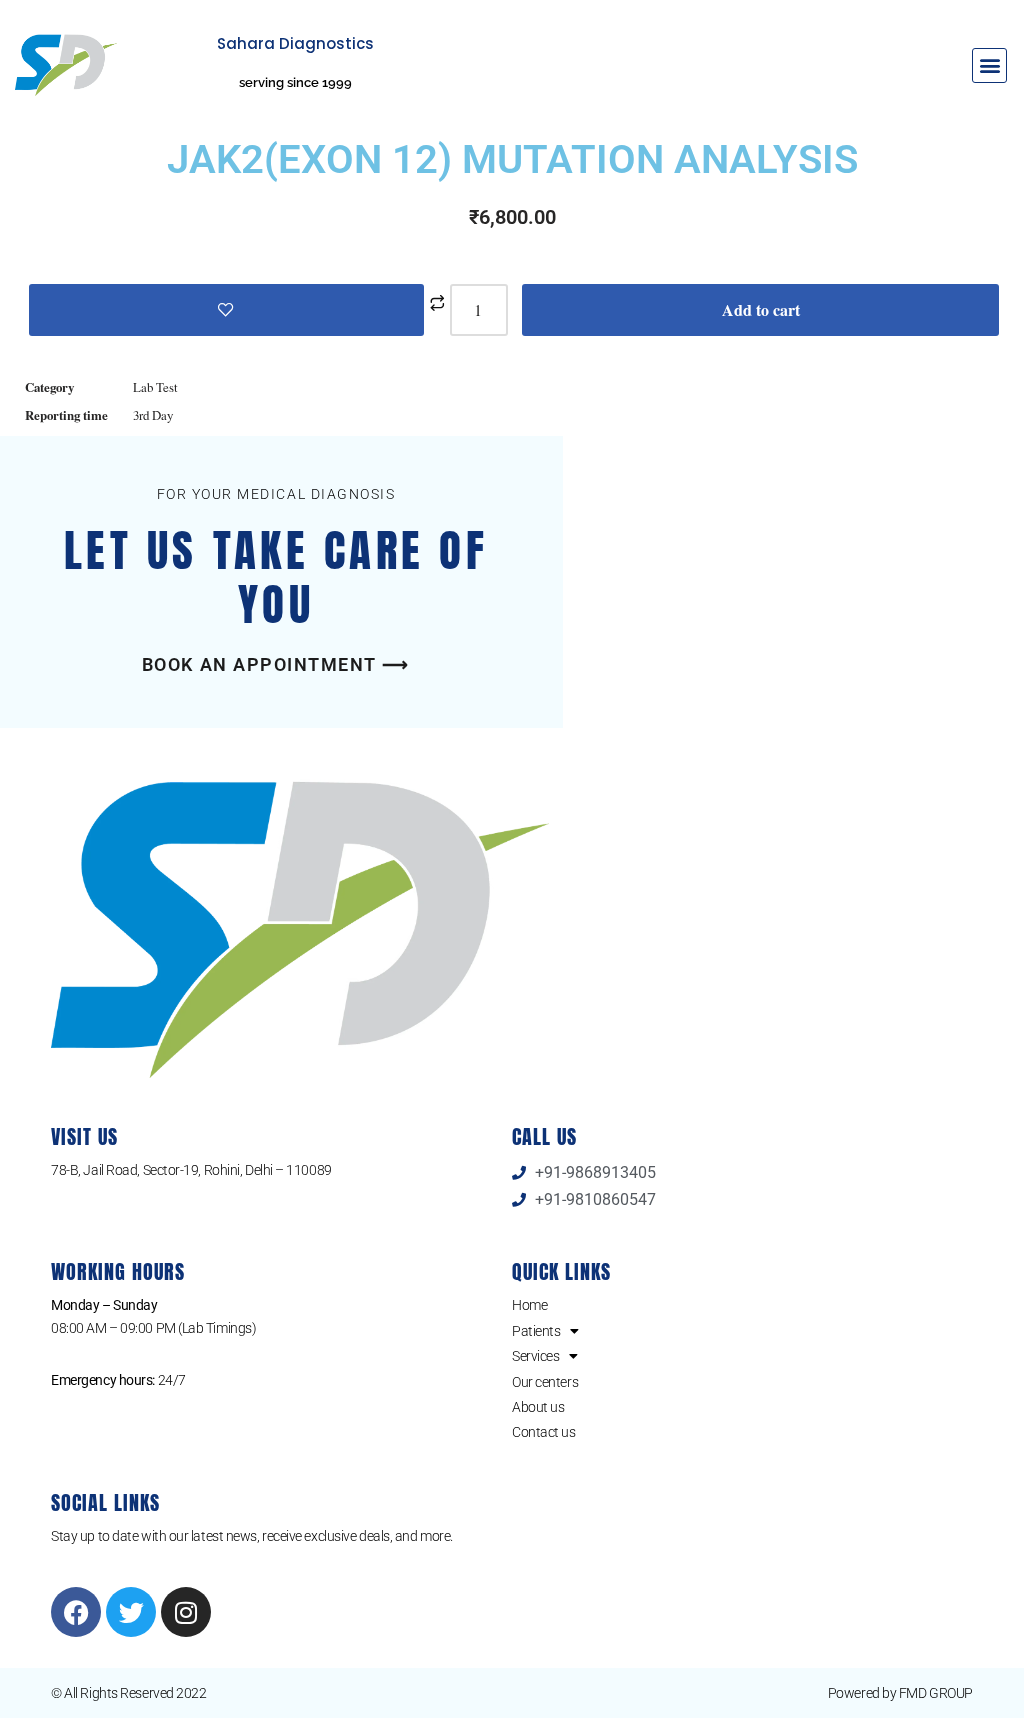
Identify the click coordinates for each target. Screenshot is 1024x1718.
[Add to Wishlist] (226, 310)
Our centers (545, 1382)
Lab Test (155, 387)
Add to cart (761, 309)
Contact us (544, 1432)
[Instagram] (186, 1612)
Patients (536, 1331)
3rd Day (153, 415)
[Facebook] (76, 1612)
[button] (989, 65)
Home (529, 1305)
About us (538, 1407)
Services (535, 1356)
